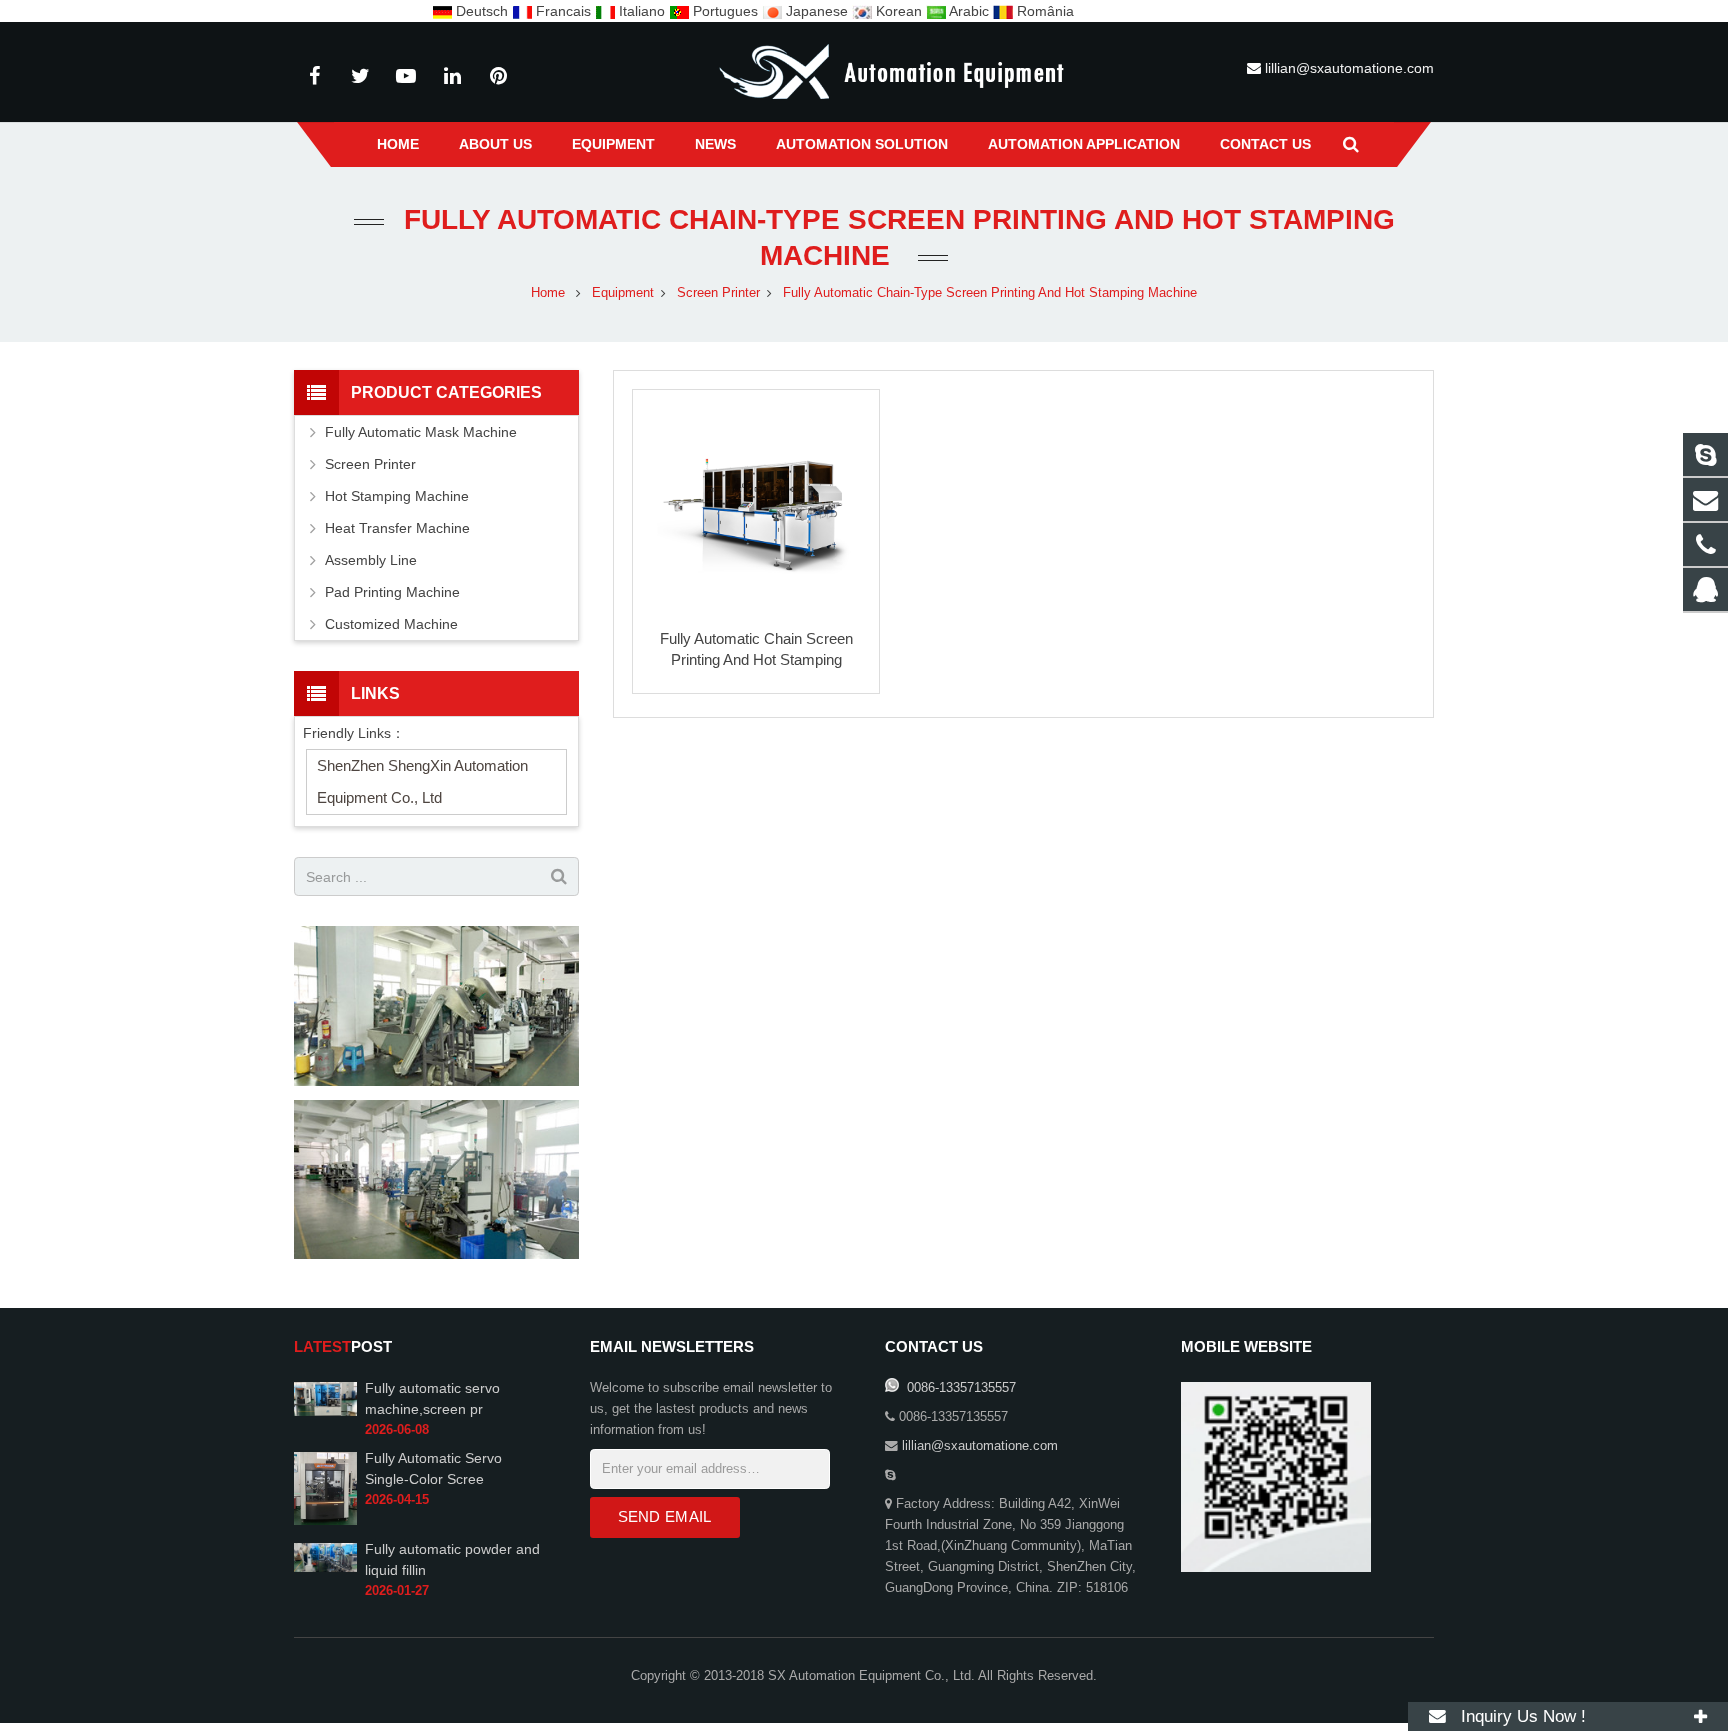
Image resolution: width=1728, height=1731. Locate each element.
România (1043, 11)
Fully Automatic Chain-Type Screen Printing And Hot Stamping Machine (990, 293)
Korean (899, 11)
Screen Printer (718, 293)
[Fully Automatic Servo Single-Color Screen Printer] (325, 1521)
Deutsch (482, 11)
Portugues (725, 11)
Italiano (642, 11)
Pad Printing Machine (392, 592)
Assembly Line (371, 560)
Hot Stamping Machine (397, 496)
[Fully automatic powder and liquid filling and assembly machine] (325, 1568)
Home (548, 293)
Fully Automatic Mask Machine (421, 432)
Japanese (817, 11)
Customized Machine (391, 624)
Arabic (969, 11)
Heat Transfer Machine (397, 528)
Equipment (623, 293)
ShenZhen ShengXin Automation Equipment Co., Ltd (422, 781)
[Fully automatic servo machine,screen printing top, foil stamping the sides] (325, 1412)
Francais (563, 11)
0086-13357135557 (959, 1388)
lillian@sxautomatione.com (1349, 68)
